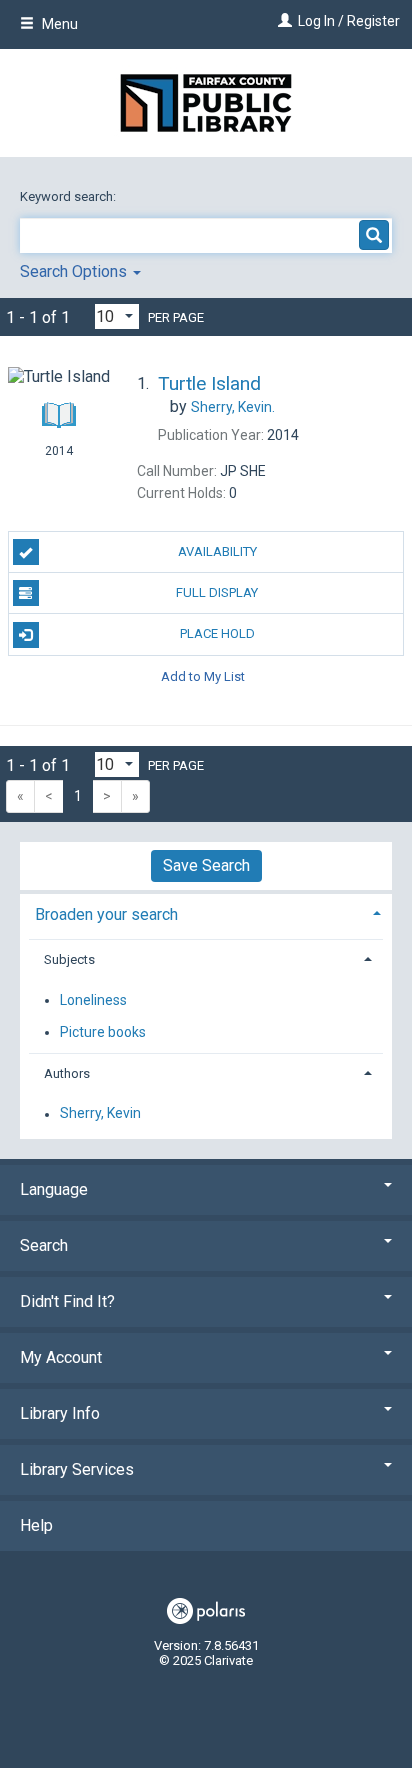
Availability (217, 551)
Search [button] (44, 1245)
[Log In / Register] (282, 21)
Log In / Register (349, 21)
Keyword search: (69, 196)
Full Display (217, 592)
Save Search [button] (206, 865)
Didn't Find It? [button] (67, 1301)
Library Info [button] (60, 1413)
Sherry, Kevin (100, 1114)
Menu (58, 24)
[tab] (206, 912)
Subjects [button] (69, 959)
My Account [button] (61, 1357)
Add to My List (203, 676)
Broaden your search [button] (106, 914)
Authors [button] (67, 1073)
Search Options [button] (75, 271)
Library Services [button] (77, 1469)
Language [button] (54, 1189)
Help (36, 1525)
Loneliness (93, 1000)
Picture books (103, 1032)
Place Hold (217, 633)
